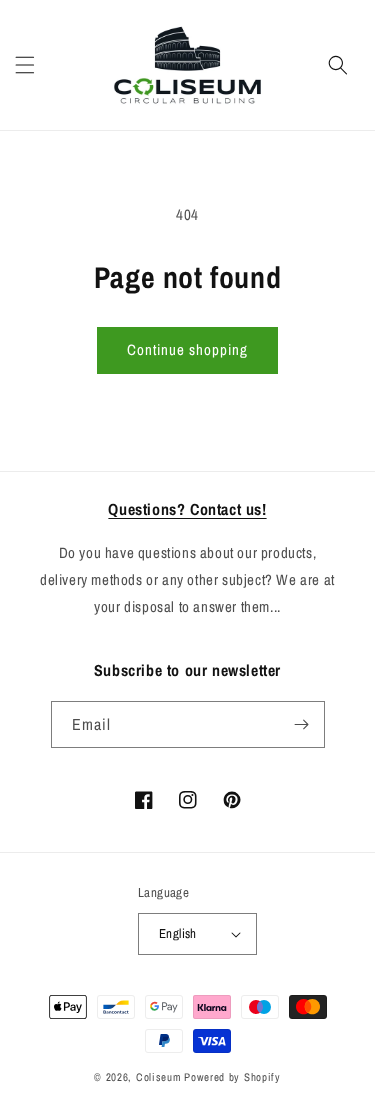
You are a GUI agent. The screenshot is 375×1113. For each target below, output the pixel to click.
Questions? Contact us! (187, 509)
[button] (25, 65)
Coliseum (159, 1077)
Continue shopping (187, 349)
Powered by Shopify (232, 1077)
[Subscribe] (302, 724)
